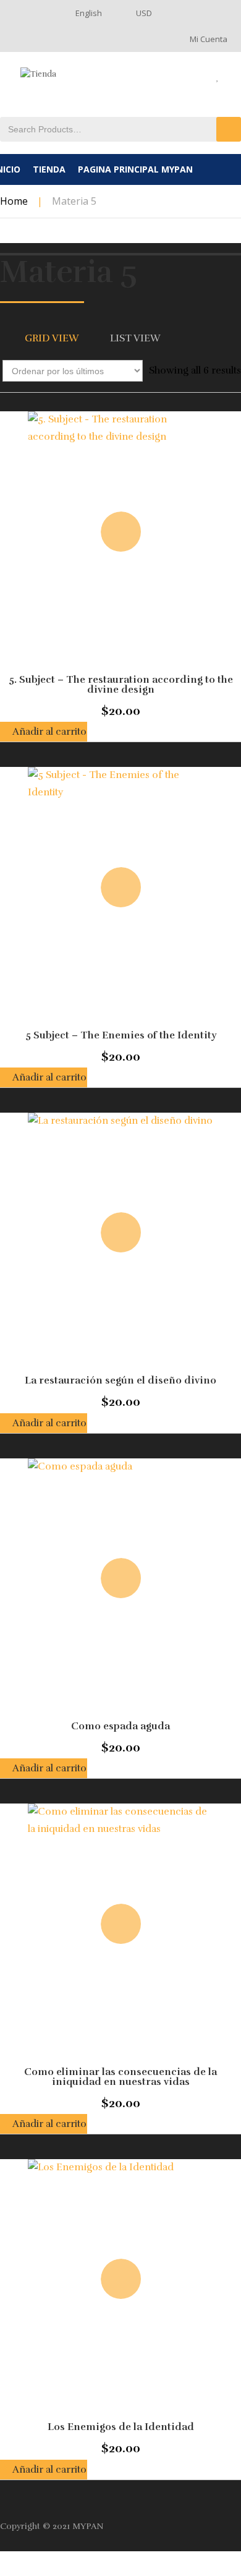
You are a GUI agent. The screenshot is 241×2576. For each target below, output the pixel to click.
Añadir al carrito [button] (49, 732)
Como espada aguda (120, 1726)
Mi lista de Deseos (226, 77)
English (89, 13)
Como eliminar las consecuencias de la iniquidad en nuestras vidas (120, 2077)
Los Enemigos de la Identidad (121, 2427)
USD (144, 13)
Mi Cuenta (209, 39)
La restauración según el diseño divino (120, 1380)
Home (14, 201)
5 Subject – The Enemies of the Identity (121, 1035)
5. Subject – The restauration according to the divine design (121, 685)
